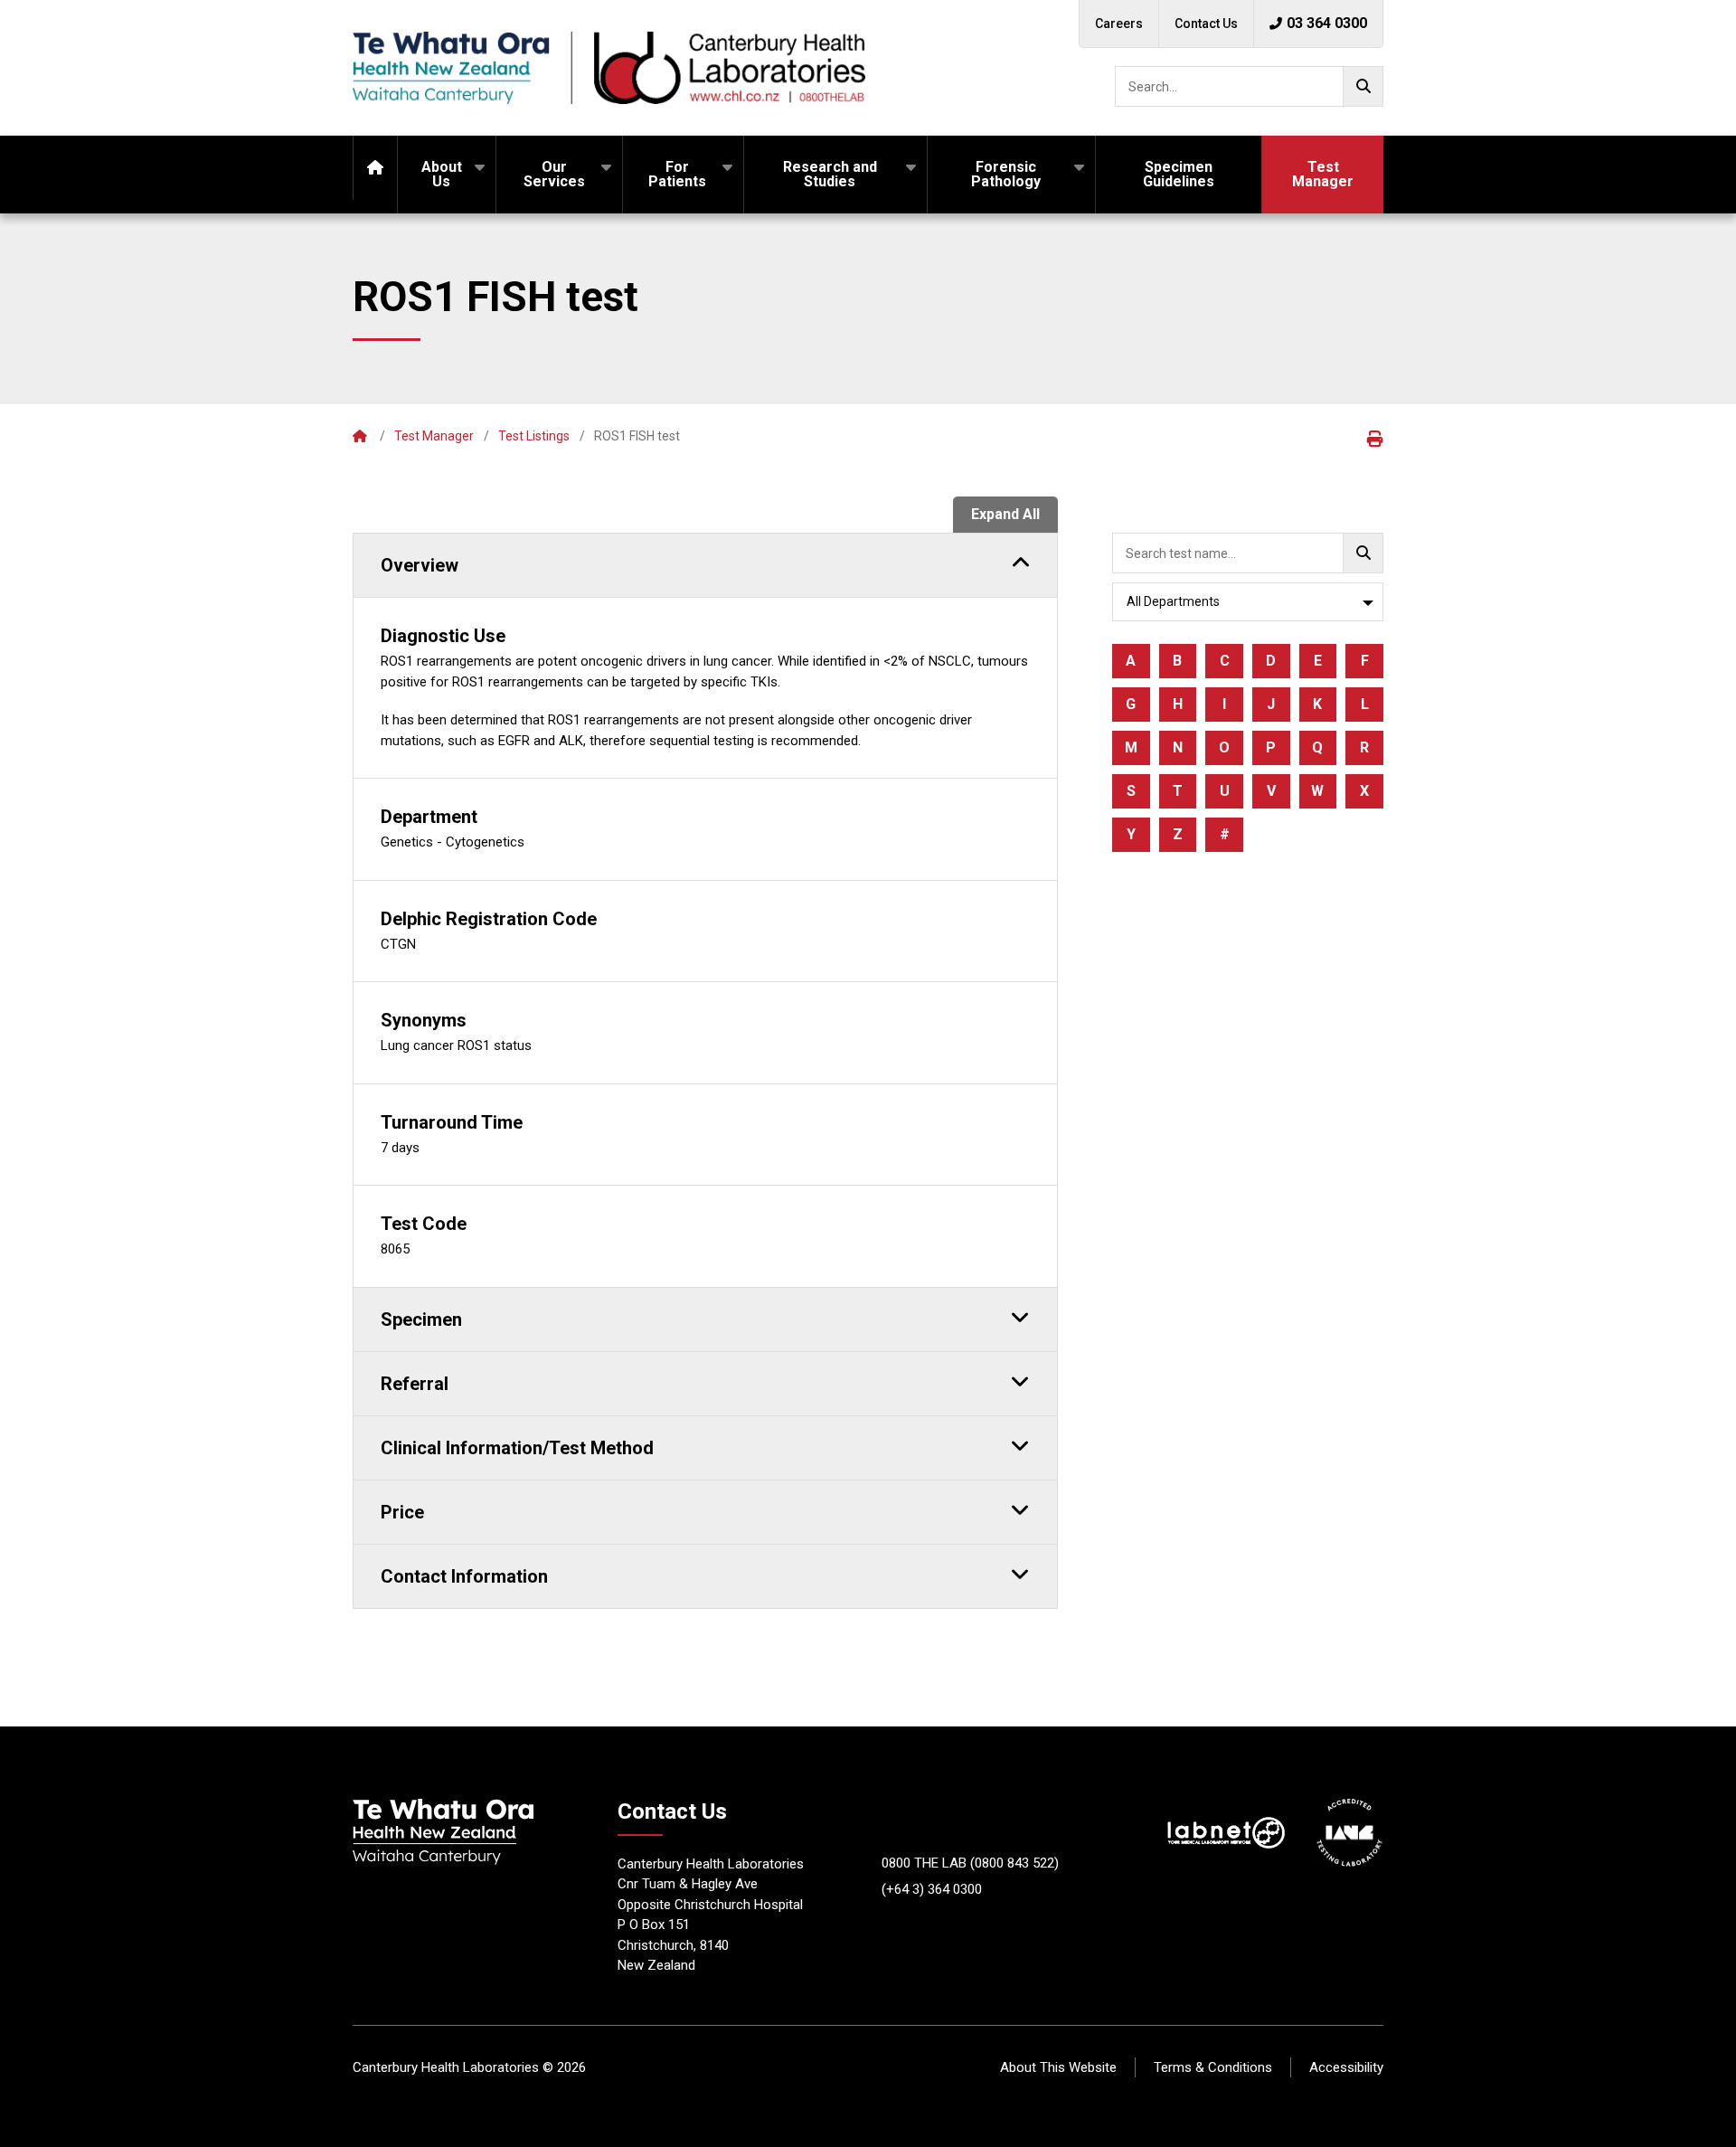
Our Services (554, 174)
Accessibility (1346, 2067)
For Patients (677, 174)
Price (402, 1512)
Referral (415, 1384)
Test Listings (534, 436)
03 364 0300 (1327, 23)
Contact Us (1206, 24)
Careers (1119, 24)
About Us (442, 174)
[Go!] (1363, 86)
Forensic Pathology (1006, 174)
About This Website (1058, 2067)
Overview (420, 565)
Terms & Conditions (1213, 2067)
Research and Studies (830, 174)
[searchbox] (1249, 86)
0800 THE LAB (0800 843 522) (970, 1863)
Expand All (1005, 514)
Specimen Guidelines (1179, 174)
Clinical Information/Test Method (517, 1448)
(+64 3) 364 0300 (932, 1889)
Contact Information (464, 1576)
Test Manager (1323, 174)
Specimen (421, 1319)
